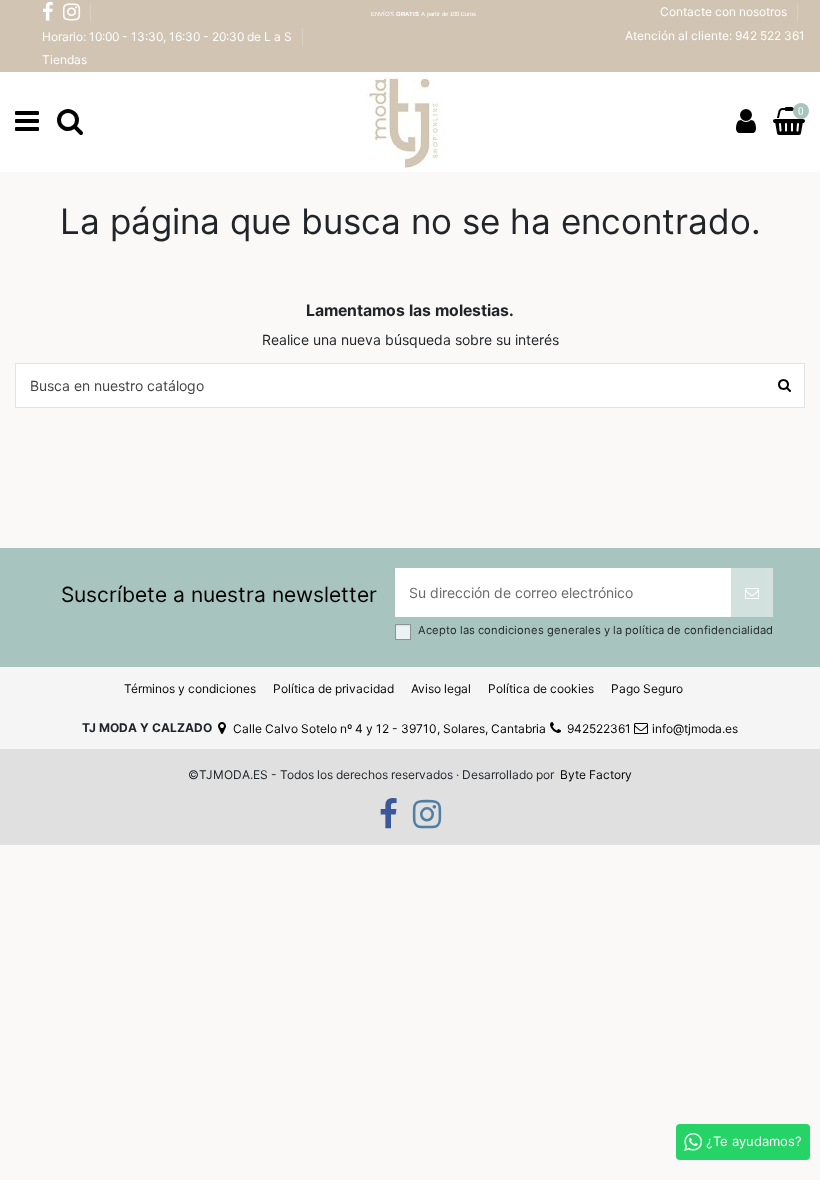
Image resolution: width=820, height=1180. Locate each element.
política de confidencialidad (699, 630)
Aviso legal (441, 688)
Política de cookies (541, 688)
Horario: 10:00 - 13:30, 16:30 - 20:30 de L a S (168, 36)
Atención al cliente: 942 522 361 (715, 35)
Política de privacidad (333, 688)
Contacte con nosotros (725, 11)
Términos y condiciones (190, 688)
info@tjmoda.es (695, 728)
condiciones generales (541, 630)
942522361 (599, 728)
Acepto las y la (595, 630)
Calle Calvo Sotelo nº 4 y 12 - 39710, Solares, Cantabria (389, 728)
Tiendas (64, 59)
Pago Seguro (647, 688)
